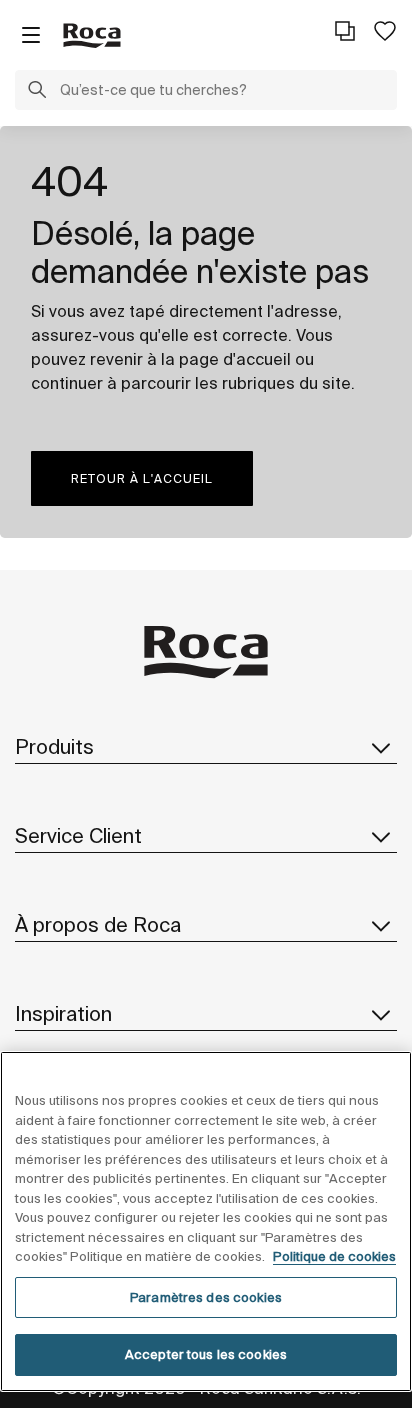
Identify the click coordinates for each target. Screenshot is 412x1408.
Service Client (78, 835)
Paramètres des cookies (206, 1297)
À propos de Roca (98, 924)
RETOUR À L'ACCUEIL (142, 478)
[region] (206, 1221)
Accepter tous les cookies (206, 1354)
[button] (37, 92)
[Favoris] (385, 31)
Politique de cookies (334, 1256)
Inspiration (63, 1013)
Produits (54, 746)
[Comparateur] (345, 31)
